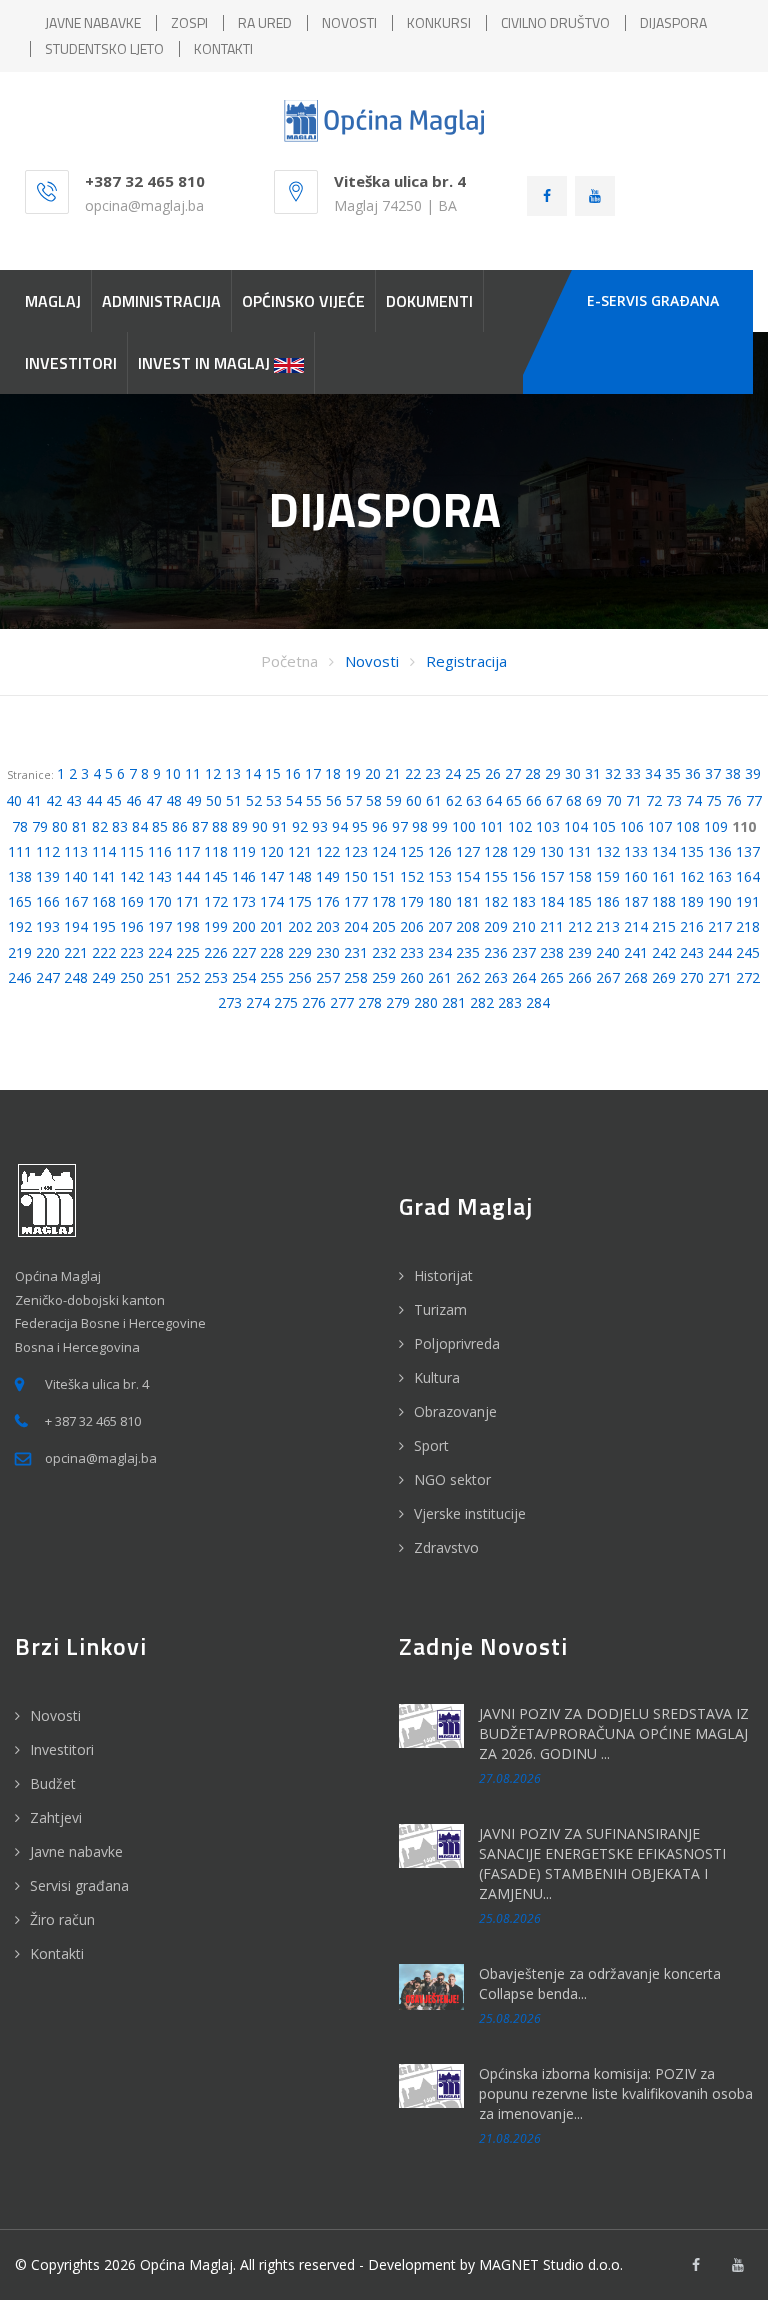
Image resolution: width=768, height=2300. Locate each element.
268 (636, 977)
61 (434, 800)
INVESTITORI (71, 363)
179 (412, 901)
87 (200, 826)
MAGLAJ (53, 301)
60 (414, 800)
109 (716, 826)
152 (412, 876)
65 (514, 800)
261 (440, 977)
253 (216, 977)
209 (496, 926)
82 (100, 826)
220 (48, 952)
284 (538, 1002)
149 (328, 876)
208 (468, 926)
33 (633, 773)
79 (40, 826)
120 (272, 851)
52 (254, 800)
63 (474, 800)
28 (533, 773)
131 (580, 851)
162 (692, 876)
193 (48, 926)
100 (464, 826)
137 (748, 851)
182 (496, 901)
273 (230, 1002)
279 (398, 1002)
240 (608, 952)
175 (300, 901)
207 (440, 926)
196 (132, 926)
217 (720, 926)
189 (692, 901)
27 (513, 773)
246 (20, 977)
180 (440, 901)
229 (300, 952)
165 (20, 901)
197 (160, 926)
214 (636, 926)
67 (554, 800)
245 (748, 952)
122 (328, 851)
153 (440, 876)
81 (80, 826)
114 (104, 851)
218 (748, 926)
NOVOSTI (349, 22)
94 (340, 826)
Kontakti (57, 1953)
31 (593, 773)
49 (194, 800)
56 (334, 800)
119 (244, 851)
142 (132, 876)
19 (353, 773)
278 (370, 1002)
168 (104, 901)
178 (384, 901)
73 (674, 800)
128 (496, 851)
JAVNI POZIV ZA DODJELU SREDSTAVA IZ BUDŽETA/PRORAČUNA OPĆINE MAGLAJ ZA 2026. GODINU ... (614, 1733)
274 (258, 1002)
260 (412, 977)
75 (714, 800)
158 (580, 876)
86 (180, 826)
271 (720, 977)
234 (440, 952)
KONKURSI (439, 22)
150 (356, 876)
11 (193, 773)
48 (174, 800)
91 (280, 826)
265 (552, 977)
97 (400, 826)
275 (286, 1002)
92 (300, 826)
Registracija (466, 661)
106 (632, 826)
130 (552, 851)
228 (272, 952)
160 (636, 876)
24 (453, 773)
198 (188, 926)
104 (576, 826)
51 (234, 800)
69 (594, 800)
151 (384, 876)
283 (510, 1002)
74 (694, 800)
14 (253, 773)
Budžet (53, 1783)
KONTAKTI (223, 48)
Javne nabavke (76, 1851)
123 (356, 851)
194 (76, 926)
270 (692, 977)
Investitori (62, 1749)
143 (160, 876)
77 (754, 800)
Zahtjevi (56, 1817)
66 (534, 800)
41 (34, 800)
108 (688, 826)
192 (20, 926)
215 (664, 926)
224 (160, 952)
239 (580, 952)
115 (132, 851)
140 (76, 876)
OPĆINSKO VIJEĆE (303, 301)
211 (552, 926)
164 (748, 876)
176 (328, 901)
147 (272, 876)
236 (496, 952)
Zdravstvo (446, 1547)
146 (244, 876)
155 (496, 876)
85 (160, 826)
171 (188, 901)
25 (473, 773)
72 (654, 800)
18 (333, 773)
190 (720, 901)
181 (468, 901)
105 (604, 826)
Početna (289, 661)
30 (573, 773)
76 (734, 800)
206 (412, 926)
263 (496, 977)
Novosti (372, 661)
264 (524, 977)
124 (384, 851)
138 (20, 876)
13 (233, 773)
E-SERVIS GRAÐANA (653, 300)
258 (356, 977)
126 (440, 851)
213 (608, 926)
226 (216, 952)
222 (104, 952)
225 (188, 952)
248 (76, 977)
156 (524, 876)
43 (74, 800)
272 (748, 977)
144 (188, 876)
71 (634, 800)
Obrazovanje (455, 1411)
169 (132, 901)
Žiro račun (62, 1919)
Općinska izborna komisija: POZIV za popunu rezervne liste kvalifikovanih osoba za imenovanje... (616, 2093)
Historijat (443, 1275)
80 (60, 826)
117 (188, 851)
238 (552, 952)
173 (244, 901)
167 (76, 901)
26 (493, 773)
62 (454, 800)
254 (244, 977)
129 (524, 851)
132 (608, 851)
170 (160, 901)
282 (482, 1002)
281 (454, 1002)
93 (320, 826)
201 (272, 926)
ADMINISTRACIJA (161, 301)
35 (673, 773)
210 (524, 926)
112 (48, 851)
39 (753, 773)
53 (274, 800)
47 (154, 800)
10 (173, 773)
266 (580, 977)
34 (653, 773)
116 (160, 851)
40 (14, 800)
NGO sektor (452, 1479)
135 (692, 851)
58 (374, 800)
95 (360, 826)
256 (300, 977)
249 (104, 977)
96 (380, 826)
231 (356, 952)
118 (216, 851)
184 (552, 901)
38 (733, 773)
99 (440, 826)
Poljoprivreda (457, 1343)
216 (692, 926)
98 (420, 826)
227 (244, 952)
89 (240, 826)
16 (293, 773)
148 (300, 876)
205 (384, 926)
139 (48, 876)
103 (548, 826)
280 (426, 1002)
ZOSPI (189, 22)
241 (636, 952)
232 (384, 952)
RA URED (265, 22)
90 (260, 826)
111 (20, 851)
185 (580, 901)
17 (313, 773)
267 (608, 977)
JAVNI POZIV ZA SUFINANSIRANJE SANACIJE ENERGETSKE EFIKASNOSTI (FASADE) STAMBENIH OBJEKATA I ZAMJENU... (602, 1863)
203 (328, 926)
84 (140, 826)
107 (660, 826)
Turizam (440, 1309)
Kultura (437, 1377)
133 (636, 851)
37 (713, 773)
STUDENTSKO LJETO (104, 48)
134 (664, 851)
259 (384, 977)
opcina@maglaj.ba (144, 205)
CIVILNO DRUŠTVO (555, 22)
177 (356, 901)
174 (272, 901)
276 (314, 1002)
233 (412, 952)
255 (272, 977)
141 (104, 876)
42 (54, 800)
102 (520, 826)
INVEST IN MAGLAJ (206, 363)
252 (188, 977)
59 (394, 800)
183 (524, 901)
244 (720, 952)
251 (160, 977)
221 (76, 952)
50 (214, 800)
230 (328, 952)
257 (328, 977)
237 (524, 952)
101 (492, 826)
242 (664, 952)
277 (342, 1002)
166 (48, 901)
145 (216, 876)
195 (104, 926)
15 (273, 773)
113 (76, 851)
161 (664, 876)
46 (134, 800)
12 (213, 773)
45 (114, 800)
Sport (431, 1445)
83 (120, 826)
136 (720, 851)
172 (216, 901)
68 (574, 800)
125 (412, 851)
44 (94, 800)
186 (608, 901)
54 (294, 800)
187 (636, 901)
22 (413, 773)
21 (393, 773)
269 (664, 977)
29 (553, 773)
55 (314, 800)
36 (693, 773)
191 (748, 901)
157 (552, 876)
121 (300, 851)
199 (216, 926)
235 (468, 952)
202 (300, 926)
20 (373, 773)
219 (20, 952)
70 (614, 800)
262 (468, 977)
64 (494, 800)
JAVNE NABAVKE (93, 22)
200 (244, 926)
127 (468, 851)
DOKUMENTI (429, 301)
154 (468, 876)
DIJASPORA (673, 22)
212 (580, 926)
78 (20, 826)
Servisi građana (79, 1885)
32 (613, 773)
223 (132, 952)
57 (354, 800)
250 (132, 977)
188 (664, 901)
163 (720, 876)
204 (356, 926)
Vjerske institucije (470, 1513)
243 (692, 952)
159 (608, 876)
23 (433, 773)
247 (48, 977)
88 (220, 826)
